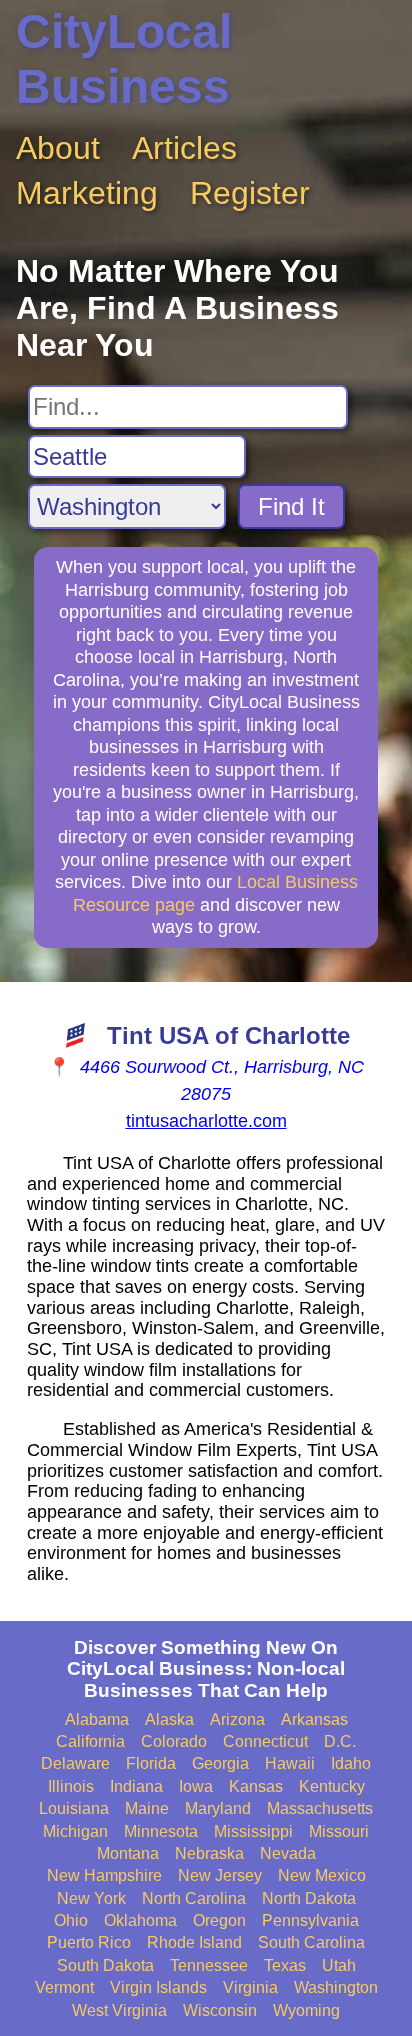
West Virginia (119, 2010)
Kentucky (332, 1786)
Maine (147, 1808)
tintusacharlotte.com (206, 1121)
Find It (291, 506)
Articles (184, 148)
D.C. (340, 1741)
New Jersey (220, 1875)
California (90, 1741)
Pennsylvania (310, 1920)
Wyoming (306, 2010)
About (58, 148)
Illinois (71, 1786)
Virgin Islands (158, 1987)
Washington (336, 1987)
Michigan (75, 1831)
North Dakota (309, 1898)
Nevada (288, 1853)
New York (91, 1898)
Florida (151, 1763)
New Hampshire (104, 1875)
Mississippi (253, 1831)
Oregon (219, 1920)
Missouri (339, 1831)
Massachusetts (320, 1808)
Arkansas (314, 1719)
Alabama (97, 1719)
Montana (128, 1853)
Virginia (250, 1987)
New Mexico (322, 1875)
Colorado (174, 1741)
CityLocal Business (124, 59)
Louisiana (74, 1808)
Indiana (136, 1786)
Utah (339, 1965)
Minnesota (161, 1831)
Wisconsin (220, 2010)
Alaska (169, 1719)
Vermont (64, 1987)
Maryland (218, 1808)
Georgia (220, 1763)
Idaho (351, 1763)
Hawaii (290, 1763)
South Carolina (311, 1942)
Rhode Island (194, 1942)
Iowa (196, 1786)
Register (250, 193)
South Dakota (105, 1965)
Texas (285, 1965)
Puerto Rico (89, 1942)
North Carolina (194, 1898)
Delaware (75, 1763)
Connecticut (265, 1741)
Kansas (256, 1786)
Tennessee (209, 1965)
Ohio (71, 1920)
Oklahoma (140, 1920)
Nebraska (209, 1853)
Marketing (87, 193)
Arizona (237, 1719)
